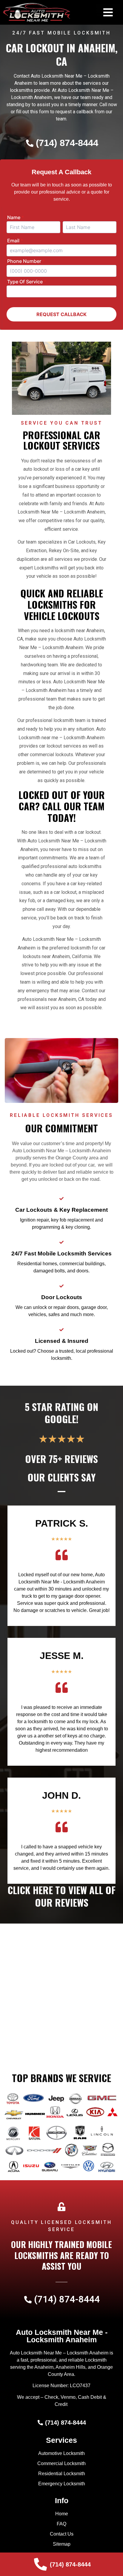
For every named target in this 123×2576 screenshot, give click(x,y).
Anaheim (44, 2367)
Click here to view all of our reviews (61, 1896)
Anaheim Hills (70, 2367)
